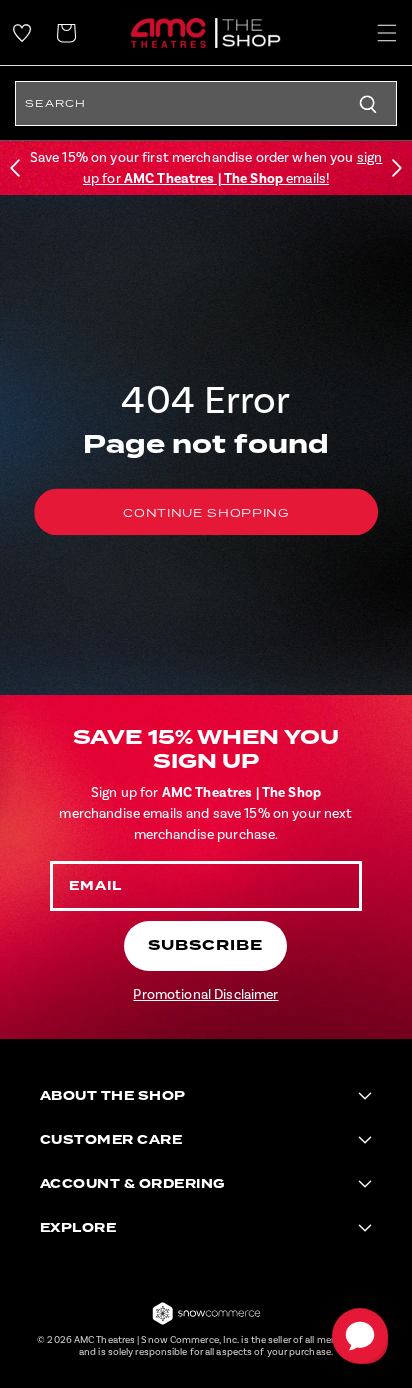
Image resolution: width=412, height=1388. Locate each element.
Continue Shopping (205, 512)
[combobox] (206, 103)
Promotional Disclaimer (205, 995)
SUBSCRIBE (205, 945)
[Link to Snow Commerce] (206, 1323)
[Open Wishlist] (22, 33)
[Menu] (387, 33)
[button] (15, 168)
